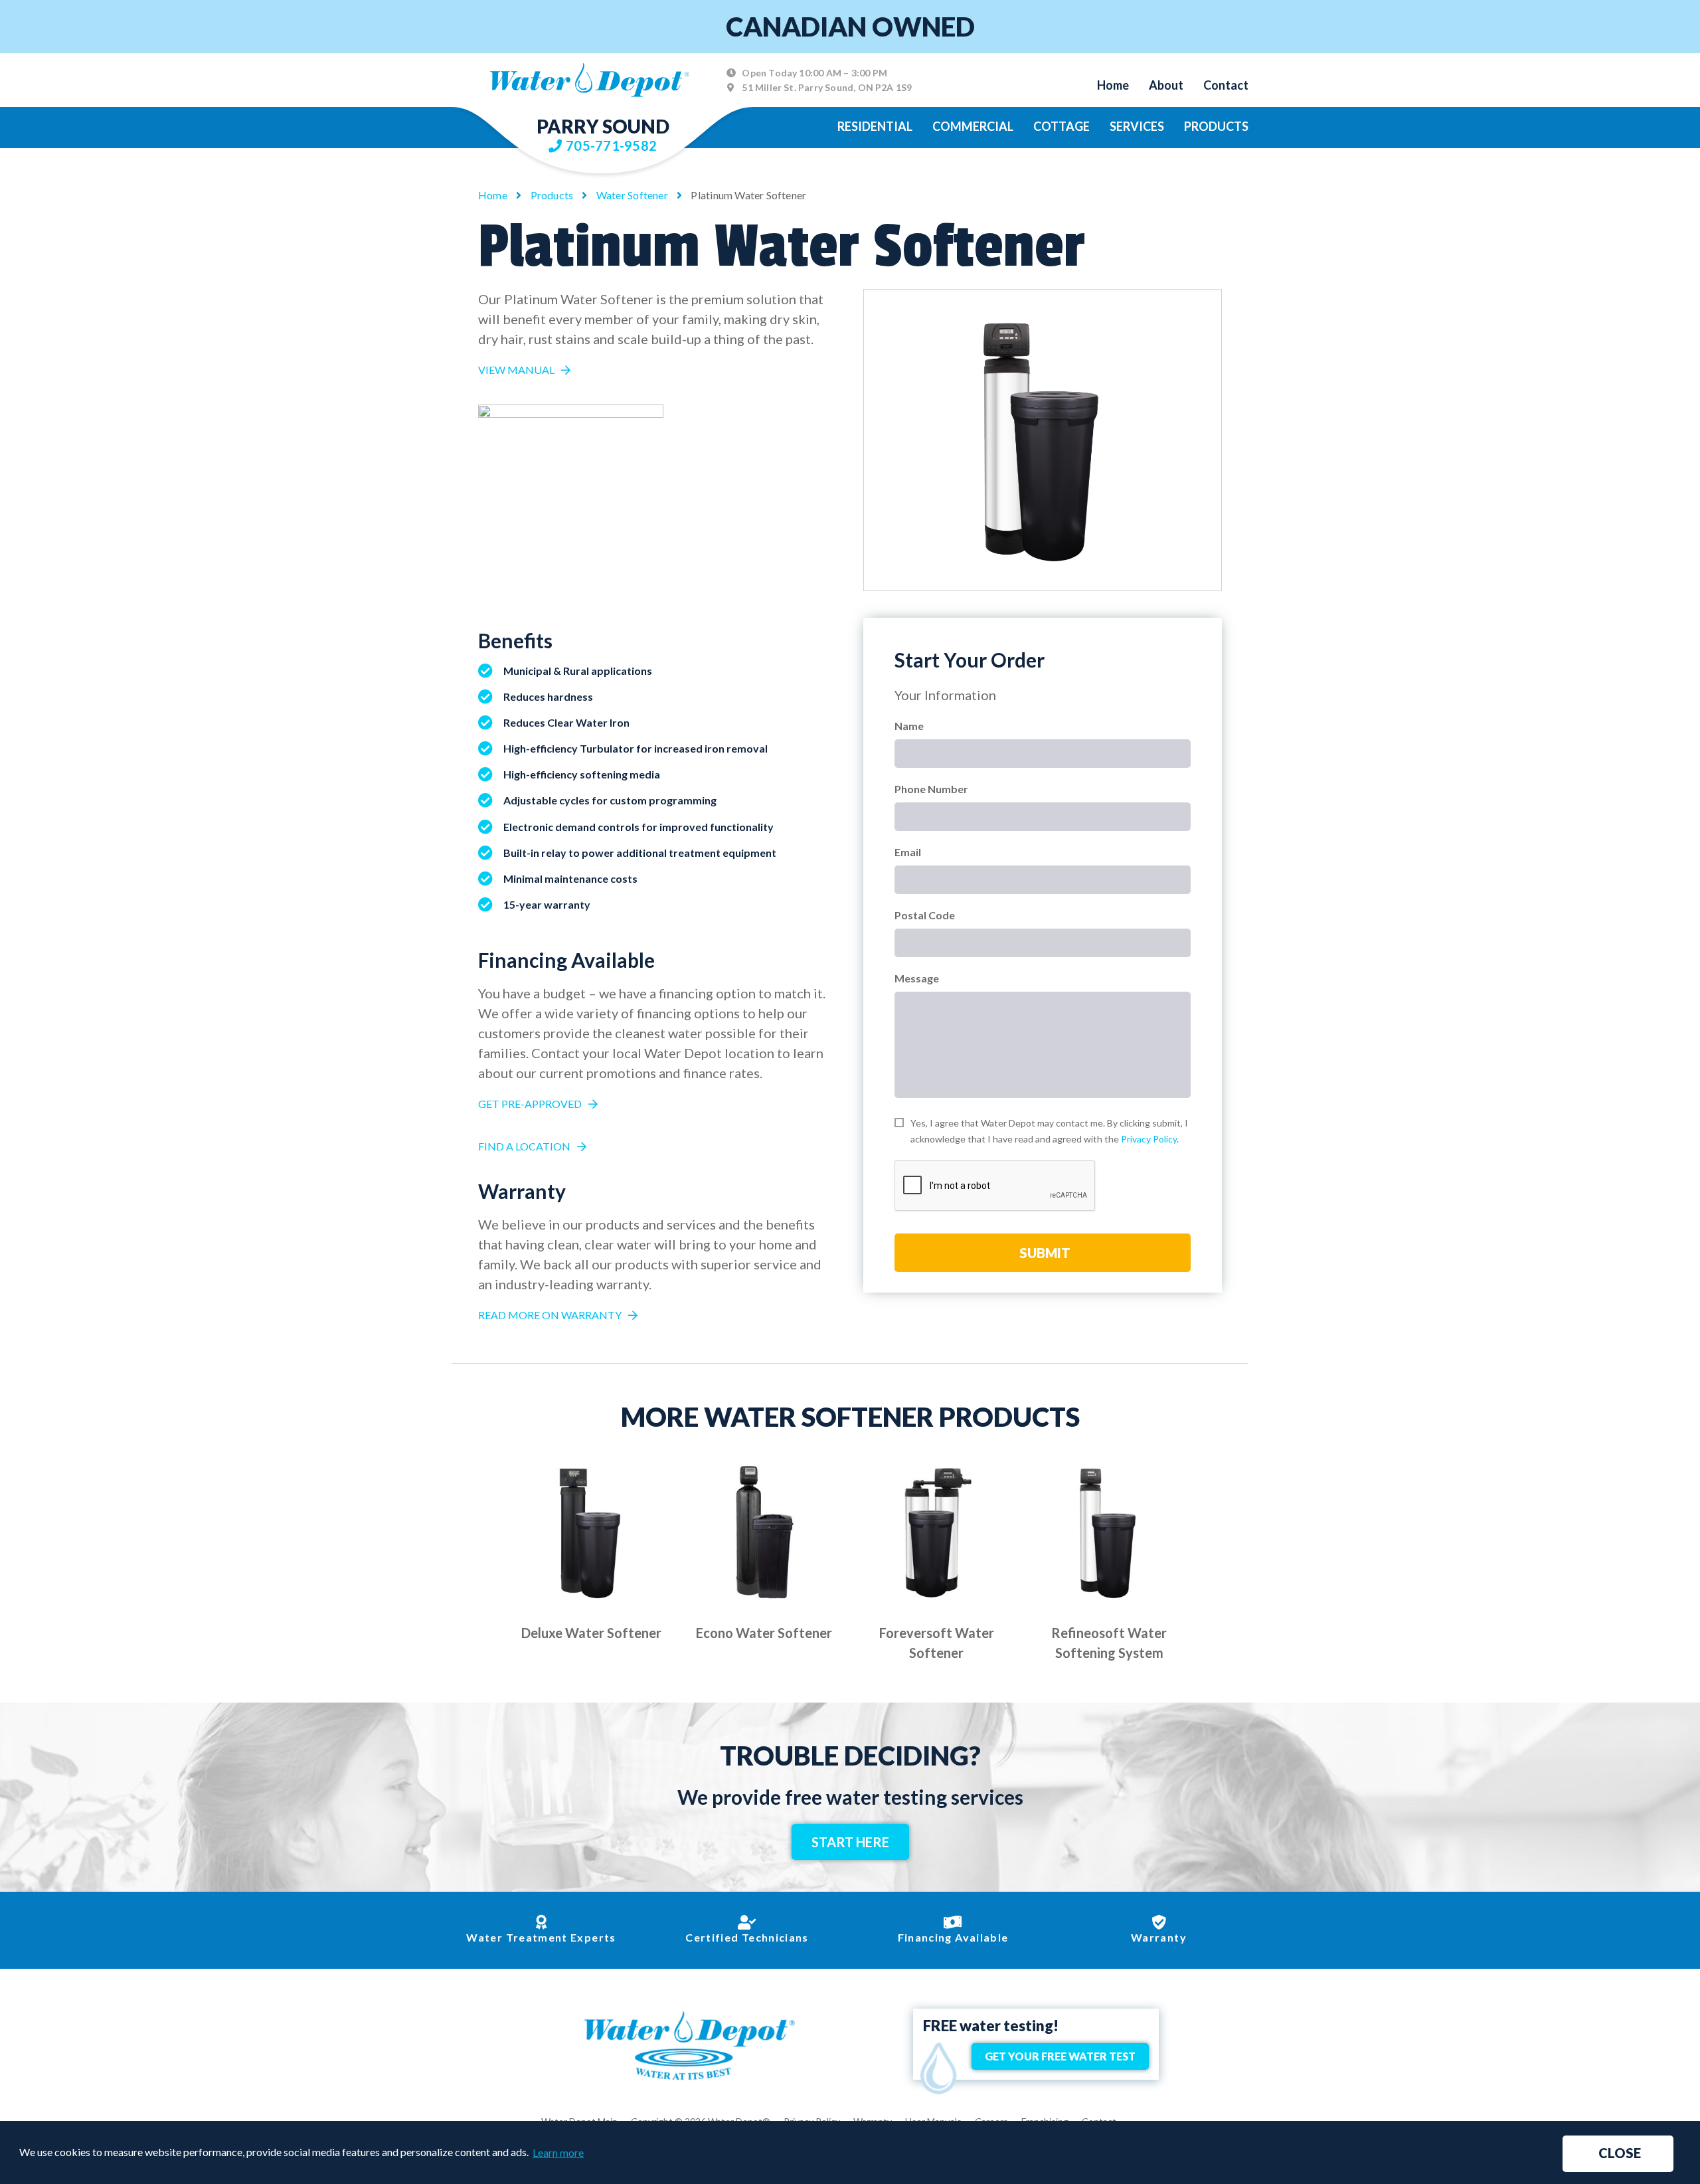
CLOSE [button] (1620, 2153)
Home (1113, 85)
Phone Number (931, 789)
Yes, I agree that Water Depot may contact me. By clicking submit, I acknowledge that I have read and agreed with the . (1049, 1131)
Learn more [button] (558, 2152)
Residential (875, 126)
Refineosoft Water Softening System (1109, 1643)
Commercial (973, 126)
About (1166, 85)
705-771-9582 (611, 145)
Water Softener (632, 195)
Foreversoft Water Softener (937, 1643)
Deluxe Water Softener (591, 1633)
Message (917, 978)
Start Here (850, 1842)
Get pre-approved (530, 1104)
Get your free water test (1060, 2056)
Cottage (1062, 126)
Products (1216, 126)
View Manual (516, 370)
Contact (1226, 85)
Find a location (524, 1146)
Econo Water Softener (764, 1633)
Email (908, 852)
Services (1137, 126)
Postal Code (925, 915)
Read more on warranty (550, 1315)
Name (909, 726)
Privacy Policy (1149, 1139)
